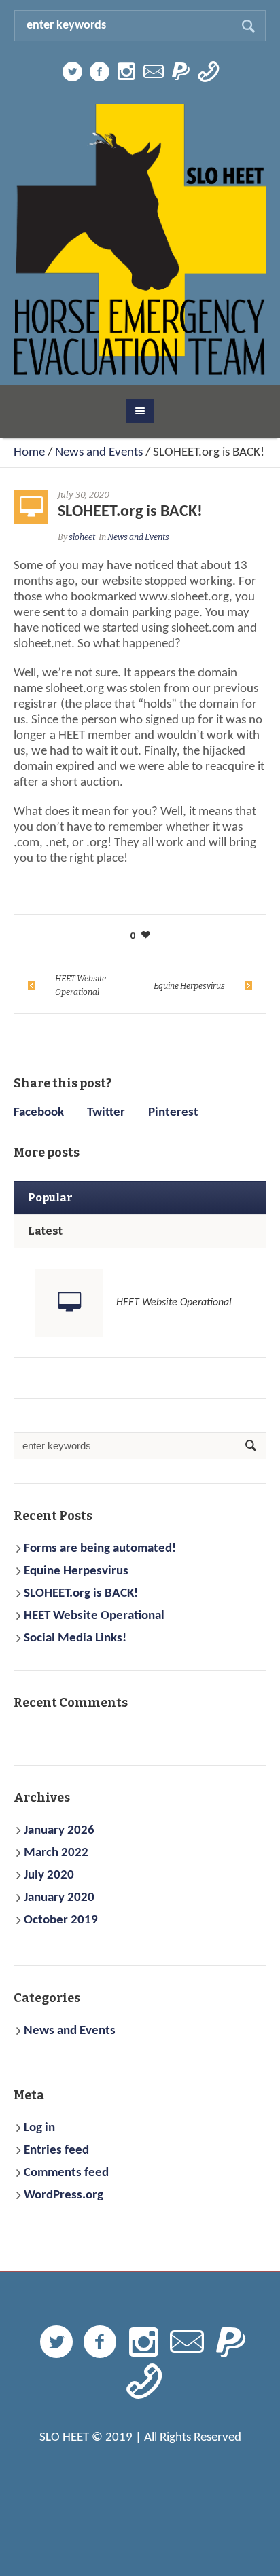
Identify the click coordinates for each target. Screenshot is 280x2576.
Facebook (39, 1113)
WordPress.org (64, 2195)
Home (29, 453)
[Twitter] (72, 72)
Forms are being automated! (100, 1549)
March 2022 (56, 1853)
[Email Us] (154, 72)
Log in (39, 2128)
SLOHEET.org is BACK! (81, 1594)
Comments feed (66, 2173)
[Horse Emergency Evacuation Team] (140, 239)
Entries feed (56, 2151)
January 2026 (59, 1831)
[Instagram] (126, 72)
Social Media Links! (75, 1638)
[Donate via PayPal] (181, 72)
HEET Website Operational (81, 985)
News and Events (99, 453)
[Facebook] (99, 72)
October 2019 (61, 1920)
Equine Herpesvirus (189, 986)
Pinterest (173, 1113)
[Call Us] (208, 72)
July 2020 (49, 1875)
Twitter (106, 1113)
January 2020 (59, 1898)
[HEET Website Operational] (69, 1303)
